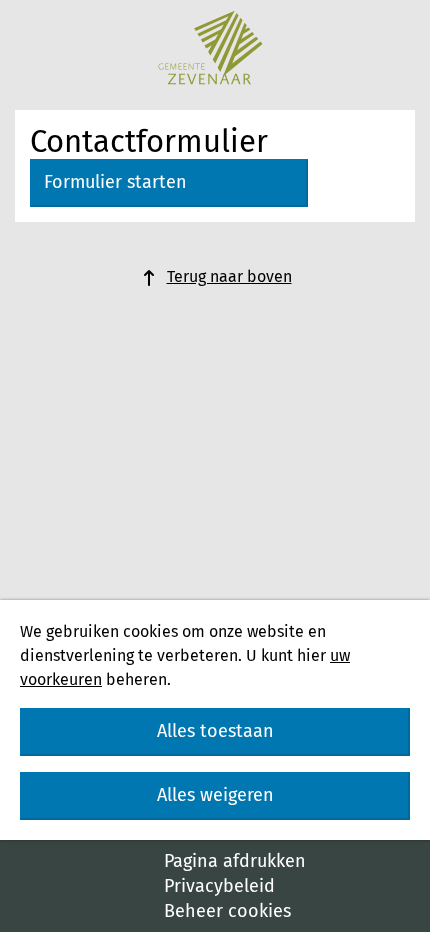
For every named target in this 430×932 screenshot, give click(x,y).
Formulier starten (115, 182)
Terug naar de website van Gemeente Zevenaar (210, 47)
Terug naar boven (229, 276)
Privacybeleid (219, 886)
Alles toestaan (215, 731)
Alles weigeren (215, 795)
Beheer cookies (227, 911)
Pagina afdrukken (235, 861)
